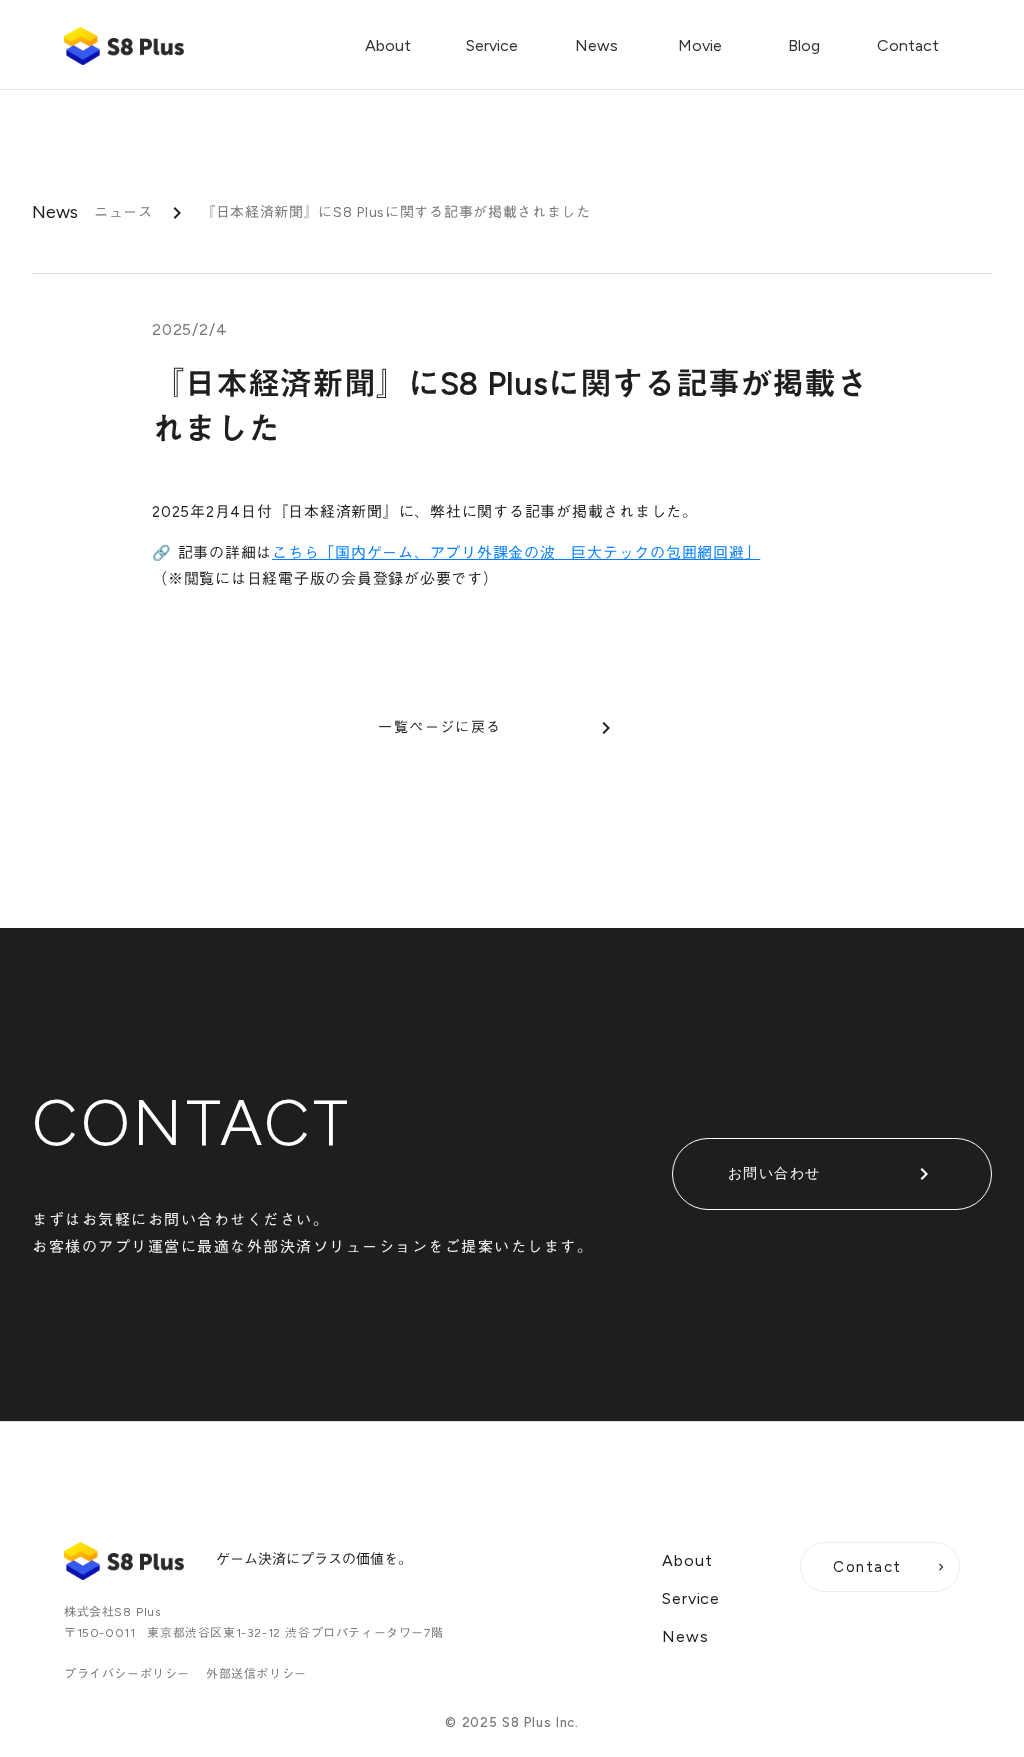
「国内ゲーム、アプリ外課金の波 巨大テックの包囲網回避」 (539, 553)
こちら (295, 553)
